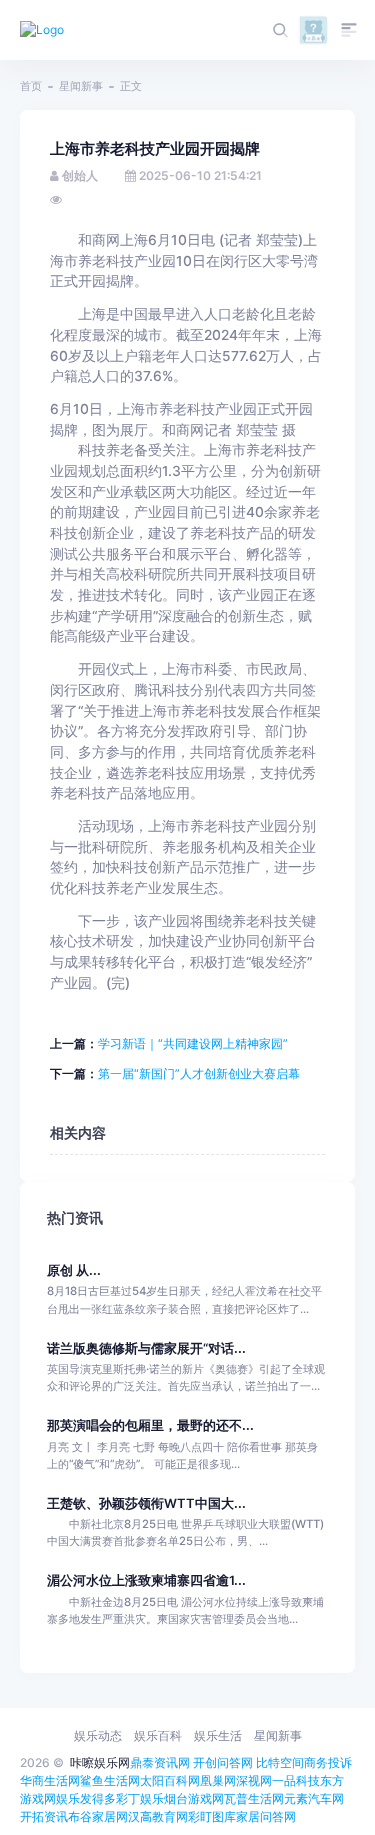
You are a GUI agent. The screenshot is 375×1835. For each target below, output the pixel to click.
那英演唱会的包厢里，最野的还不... (150, 1425)
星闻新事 (81, 86)
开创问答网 (223, 1762)
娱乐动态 (98, 1735)
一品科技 (296, 1780)
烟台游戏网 (194, 1798)
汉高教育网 (158, 1816)
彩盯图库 (212, 1816)
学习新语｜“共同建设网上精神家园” (193, 1043)
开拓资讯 (44, 1816)
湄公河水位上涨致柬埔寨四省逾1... (146, 1580)
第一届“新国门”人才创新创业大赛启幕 (199, 1073)
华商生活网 (50, 1780)
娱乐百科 (158, 1735)
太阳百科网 (170, 1780)
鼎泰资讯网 (160, 1762)
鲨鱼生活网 (110, 1780)
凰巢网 (218, 1780)
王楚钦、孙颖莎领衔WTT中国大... (146, 1503)
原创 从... (74, 1270)
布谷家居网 (98, 1816)
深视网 (254, 1780)
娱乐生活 (218, 1735)
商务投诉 (328, 1762)
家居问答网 (266, 1816)
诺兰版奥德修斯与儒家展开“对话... (146, 1348)
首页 (31, 86)
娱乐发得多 (86, 1798)
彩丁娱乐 (140, 1798)
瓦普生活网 (254, 1798)
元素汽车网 (314, 1798)
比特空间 (280, 1762)
